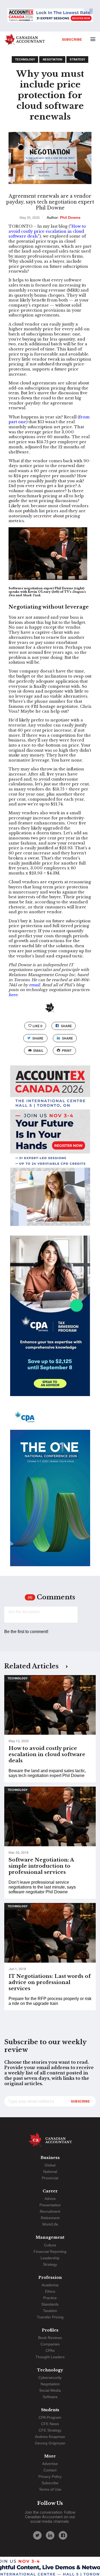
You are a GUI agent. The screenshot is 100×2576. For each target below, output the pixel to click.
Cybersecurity (50, 2378)
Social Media (50, 2390)
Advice (50, 2199)
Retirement (50, 2218)
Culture (50, 2245)
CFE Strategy (50, 2430)
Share (66, 1026)
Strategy (77, 60)
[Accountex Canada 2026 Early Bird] (50, 16)
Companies (50, 2344)
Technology (25, 60)
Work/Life (50, 2224)
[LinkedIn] (50, 2535)
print (67, 1051)
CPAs (50, 2350)
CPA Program (50, 2417)
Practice (50, 2298)
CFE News (50, 2424)
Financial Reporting (50, 2252)
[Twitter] (37, 2535)
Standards (50, 2304)
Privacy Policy (50, 2476)
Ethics (50, 2291)
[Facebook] (63, 2535)
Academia (50, 2285)
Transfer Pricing (50, 2317)
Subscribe (72, 39)
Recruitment (50, 2211)
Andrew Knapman (50, 2437)
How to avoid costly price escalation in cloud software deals (47, 231)
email (38, 1051)
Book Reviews (50, 2338)
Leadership (50, 2258)
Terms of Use (50, 2489)
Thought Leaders (50, 2357)
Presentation (50, 2205)
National (50, 2172)
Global (50, 2165)
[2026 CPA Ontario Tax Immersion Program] (50, 1321)
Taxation (50, 2311)
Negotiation (52, 60)
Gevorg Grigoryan (50, 2443)
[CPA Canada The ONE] (50, 1491)
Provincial (50, 2178)
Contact (50, 2470)
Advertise (50, 2464)
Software (50, 2397)
